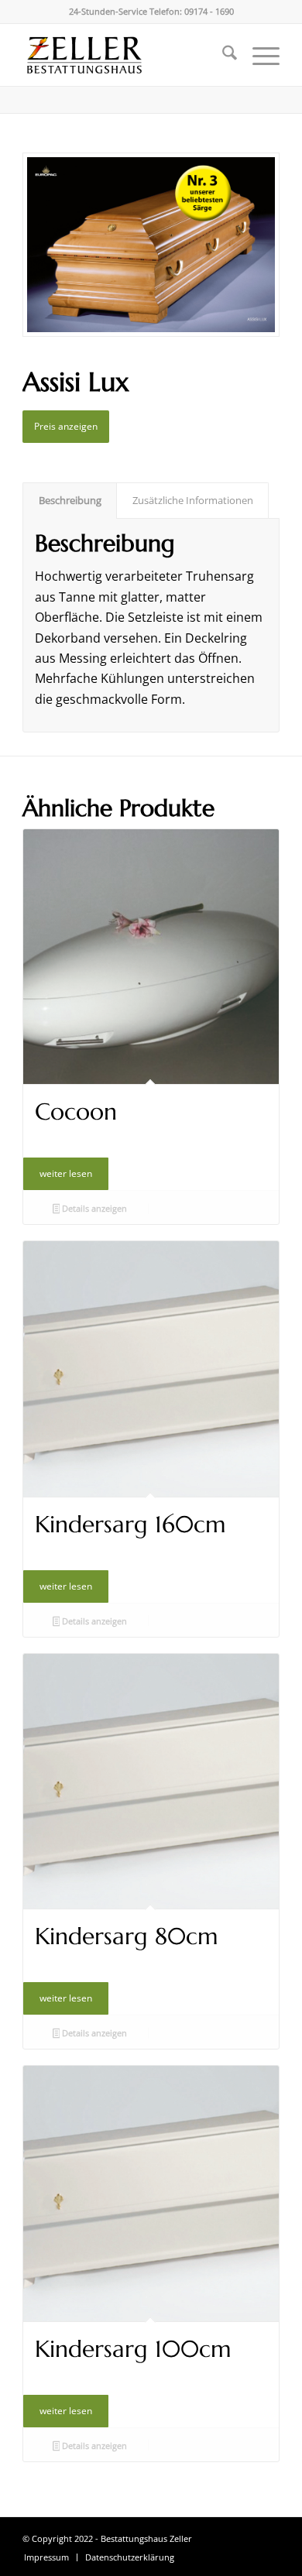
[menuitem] (222, 55)
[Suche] (222, 55)
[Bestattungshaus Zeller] (125, 55)
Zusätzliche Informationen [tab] (193, 500)
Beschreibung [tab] (70, 500)
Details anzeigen (93, 1208)
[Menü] (258, 55)
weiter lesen (66, 1173)
